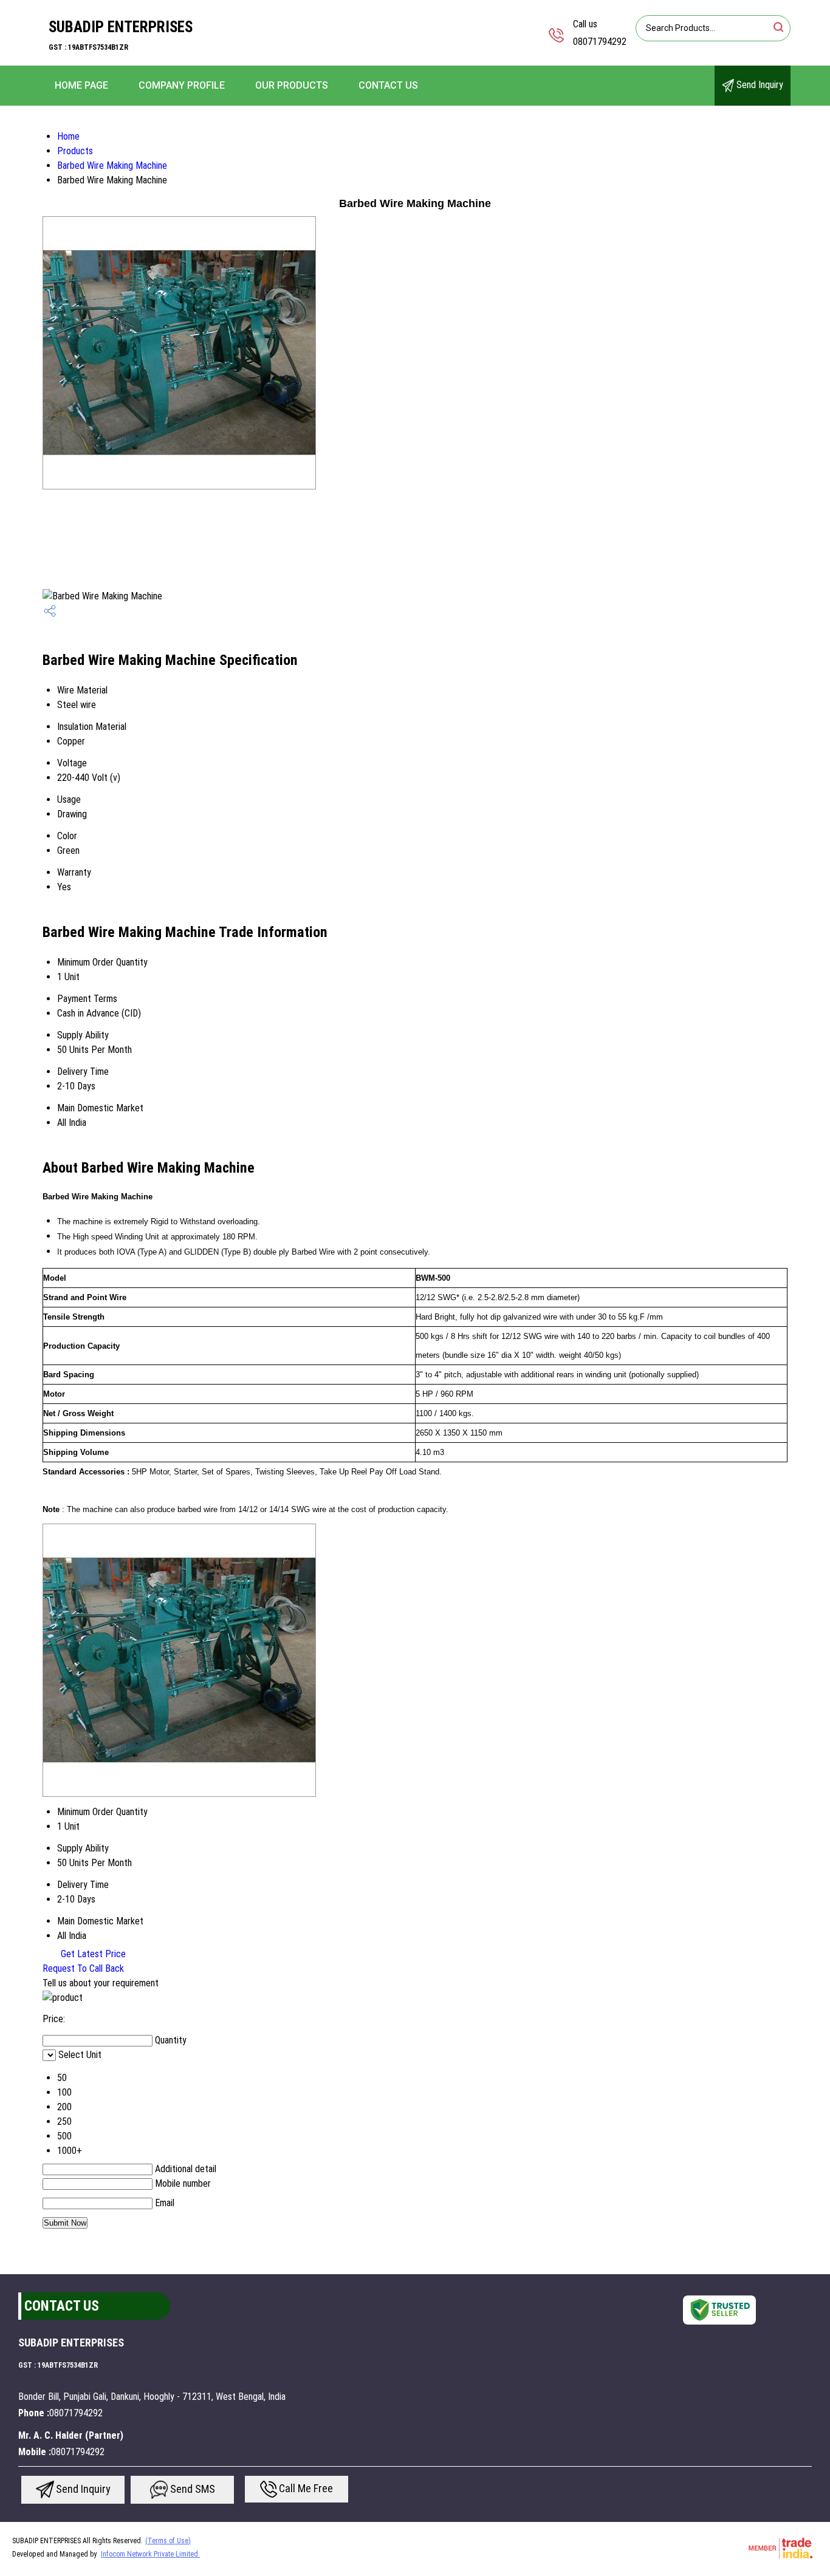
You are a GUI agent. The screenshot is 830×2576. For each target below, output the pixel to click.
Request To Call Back (83, 1968)
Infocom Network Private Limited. (150, 2554)
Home (68, 136)
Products (75, 151)
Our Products (292, 85)
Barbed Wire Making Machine (112, 165)
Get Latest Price (92, 1954)
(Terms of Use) (168, 2541)
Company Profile (182, 85)
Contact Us (388, 85)
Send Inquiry (759, 85)
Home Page (81, 85)
